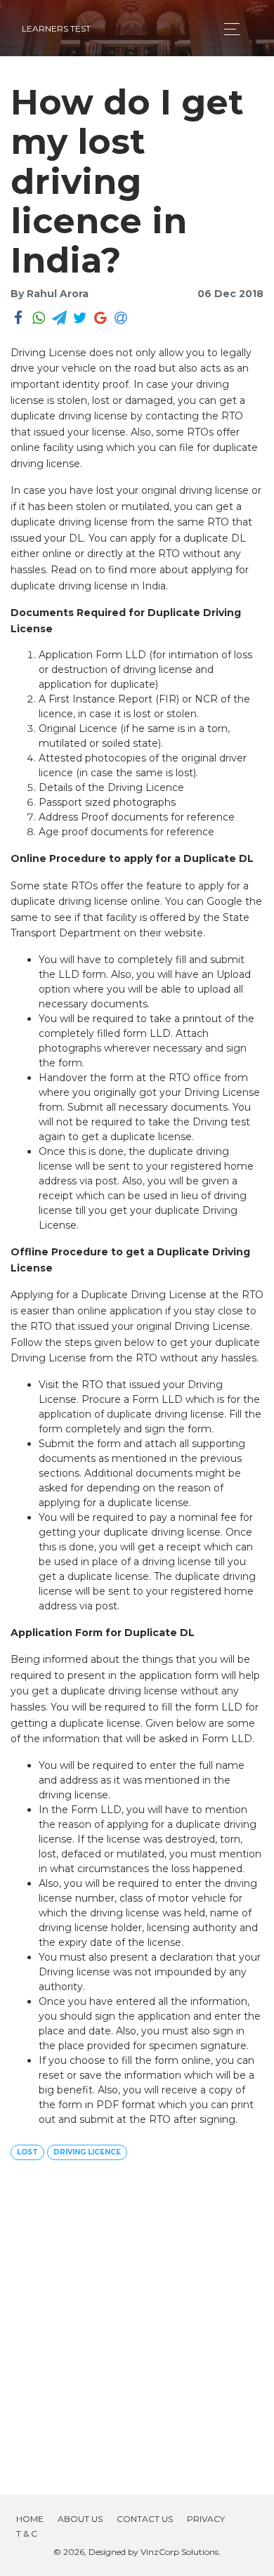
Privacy (206, 2519)
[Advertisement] (137, 2323)
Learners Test (56, 28)
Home (30, 2519)
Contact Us (145, 2519)
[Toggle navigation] (228, 29)
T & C (27, 2533)
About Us (80, 2519)
